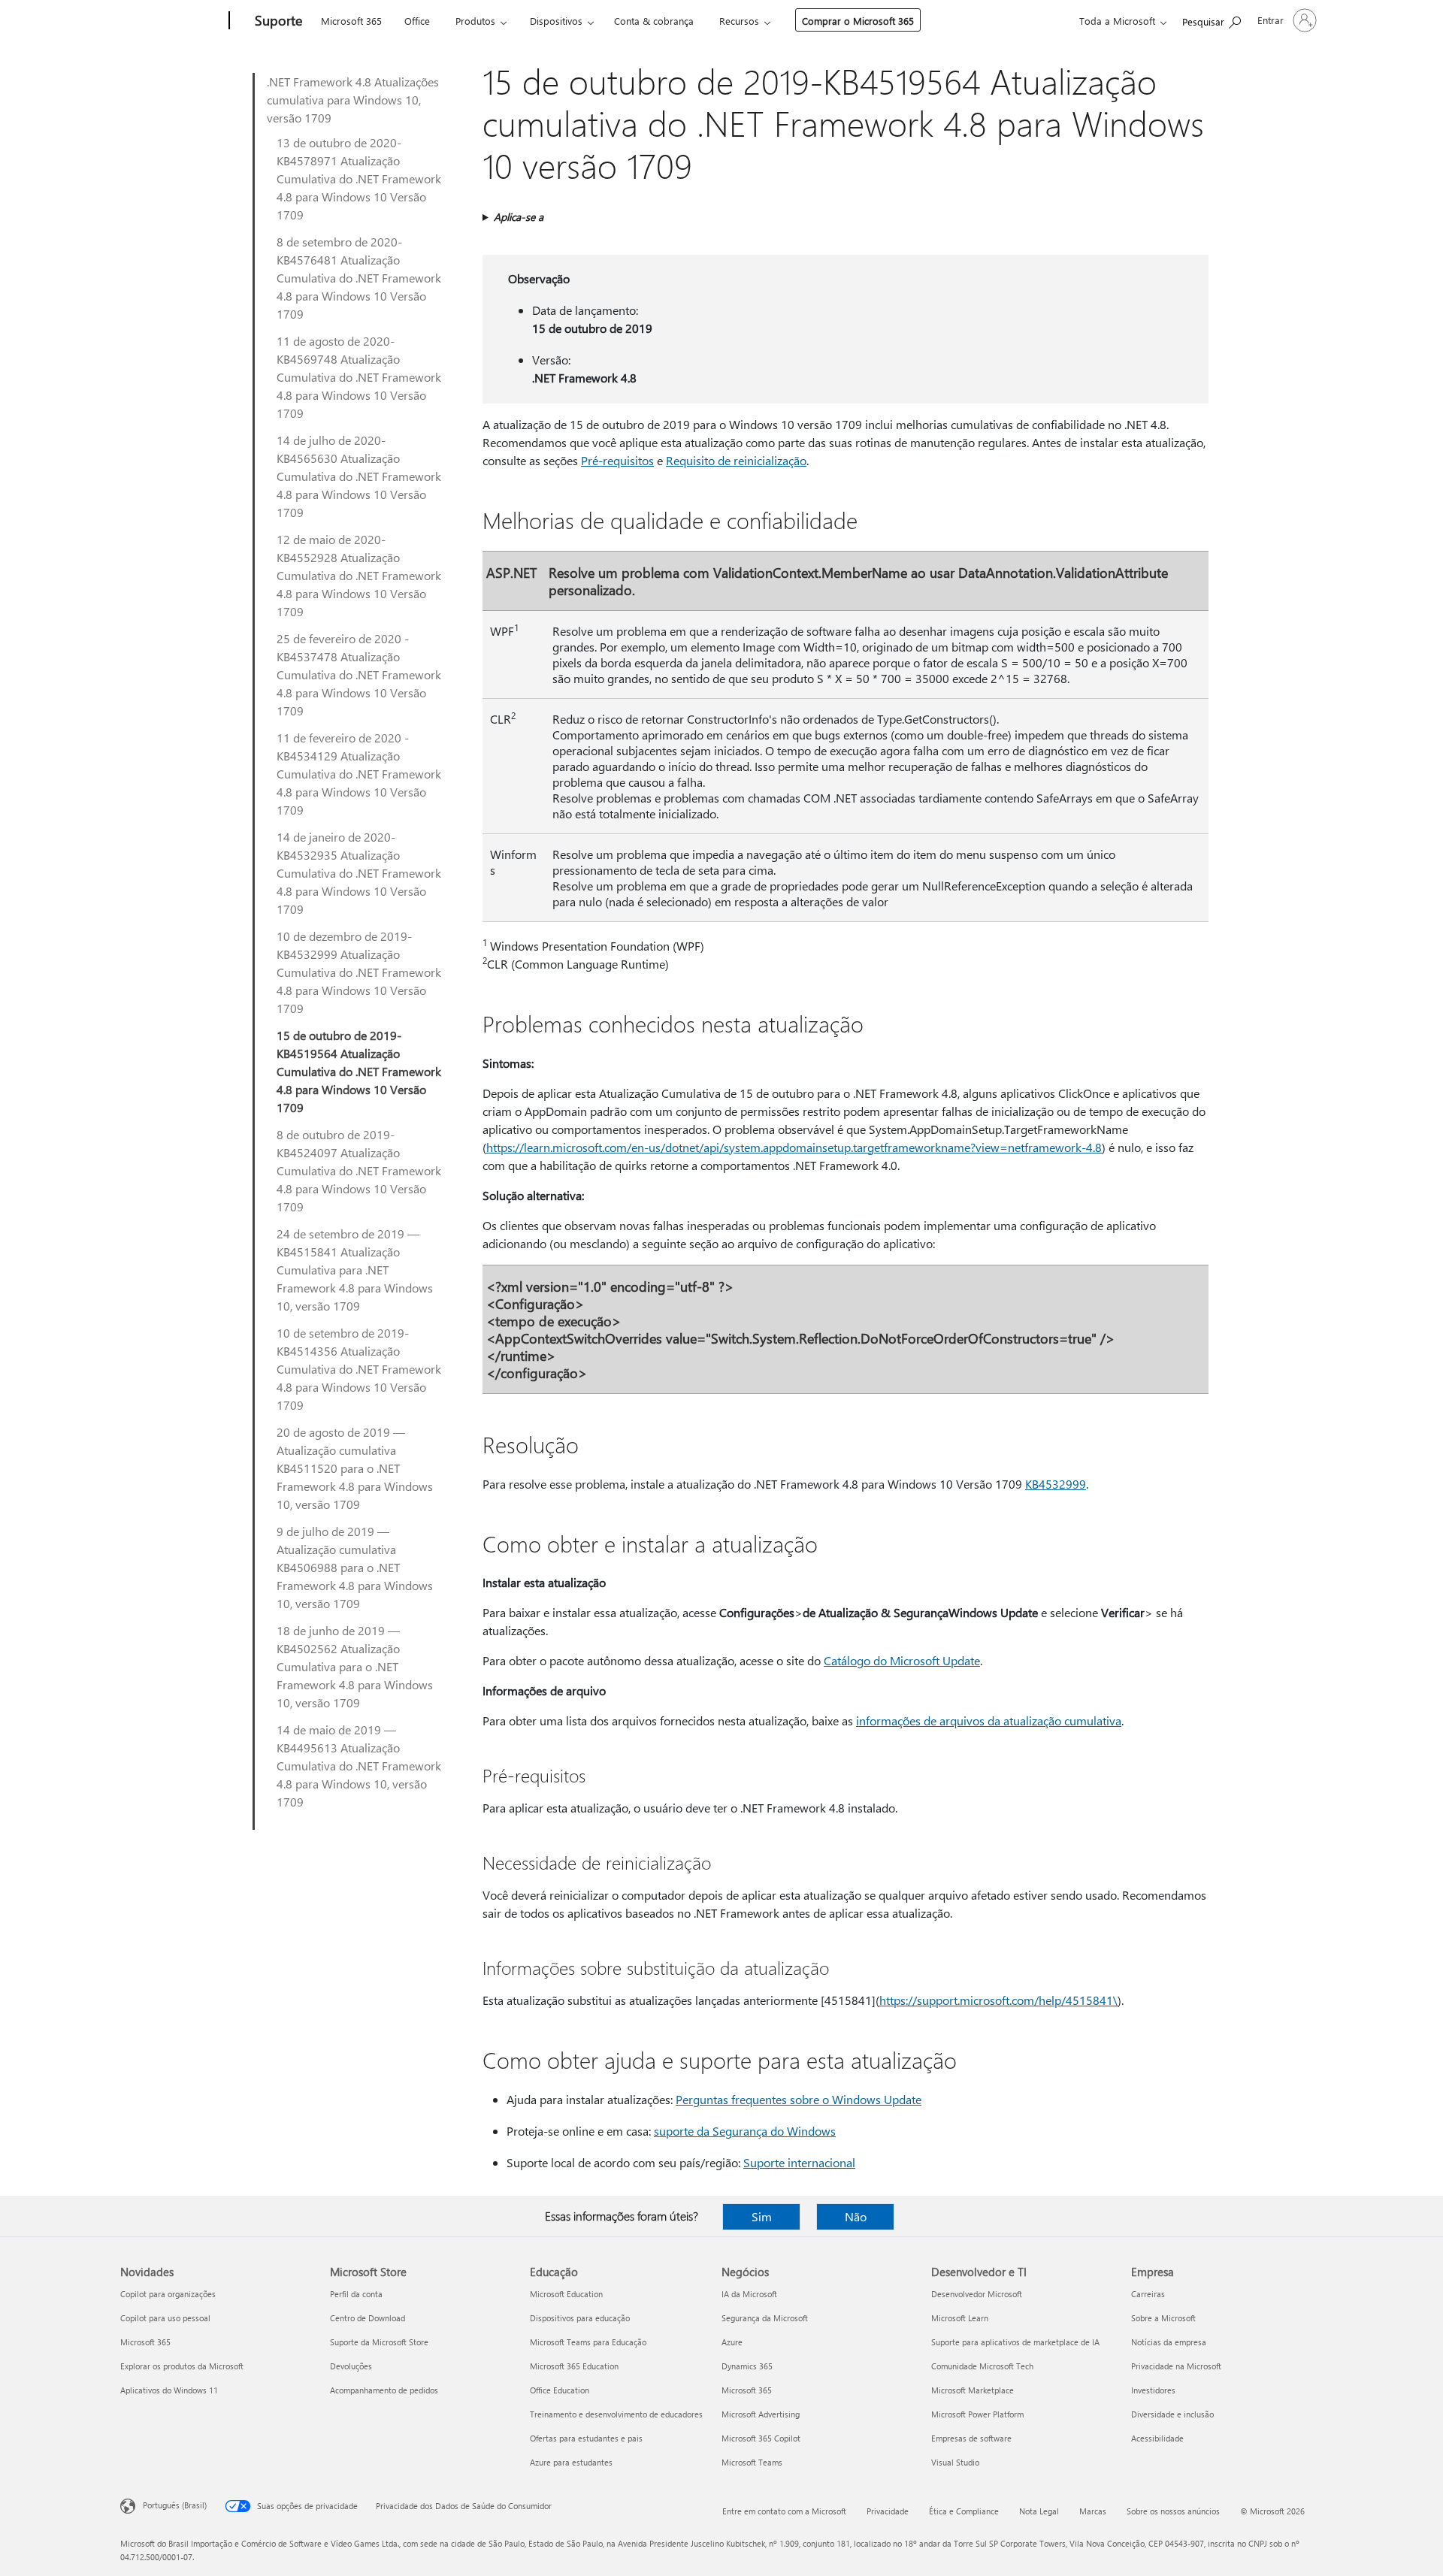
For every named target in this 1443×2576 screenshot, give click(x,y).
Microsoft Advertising (761, 2414)
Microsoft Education (566, 2294)
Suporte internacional (799, 2162)
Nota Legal (1039, 2511)
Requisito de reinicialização (736, 460)
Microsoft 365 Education (574, 2366)
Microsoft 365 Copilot (761, 2438)
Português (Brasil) (175, 2505)
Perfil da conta (356, 2294)
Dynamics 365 (747, 2366)
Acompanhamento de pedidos (384, 2390)
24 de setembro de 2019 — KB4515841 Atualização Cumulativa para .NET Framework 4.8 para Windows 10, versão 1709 (355, 1270)
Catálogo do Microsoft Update (902, 1660)
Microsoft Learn (960, 2318)
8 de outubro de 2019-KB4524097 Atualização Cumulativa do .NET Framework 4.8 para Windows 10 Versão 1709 (359, 1170)
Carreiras (1148, 2294)
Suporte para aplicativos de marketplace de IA (1015, 2342)
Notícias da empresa (1169, 2342)
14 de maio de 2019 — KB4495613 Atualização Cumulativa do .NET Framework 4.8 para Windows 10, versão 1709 (359, 1766)
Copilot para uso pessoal (165, 2318)
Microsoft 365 (351, 21)
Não (856, 2216)
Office (417, 21)
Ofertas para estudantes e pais (586, 2438)
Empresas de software (971, 2438)
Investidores (1153, 2390)
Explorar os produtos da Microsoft (182, 2366)
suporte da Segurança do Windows (745, 2131)
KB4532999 (1056, 1484)
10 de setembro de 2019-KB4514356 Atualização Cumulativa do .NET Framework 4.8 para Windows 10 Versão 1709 (359, 1369)
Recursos (739, 21)
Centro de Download (368, 2318)
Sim (762, 2216)
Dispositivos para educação (580, 2318)
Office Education (560, 2390)
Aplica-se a (519, 217)
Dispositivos (556, 21)
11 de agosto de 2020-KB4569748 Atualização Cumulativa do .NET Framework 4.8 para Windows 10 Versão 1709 (359, 377)
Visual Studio (955, 2462)
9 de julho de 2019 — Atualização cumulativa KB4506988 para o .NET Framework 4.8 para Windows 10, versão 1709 (355, 1567)
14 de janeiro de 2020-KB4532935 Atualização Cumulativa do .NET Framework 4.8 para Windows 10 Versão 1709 (359, 873)
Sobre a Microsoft (1163, 2318)
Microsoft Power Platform (977, 2414)
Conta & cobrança (654, 21)
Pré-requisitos (617, 460)
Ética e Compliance (964, 2511)
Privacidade (888, 2511)
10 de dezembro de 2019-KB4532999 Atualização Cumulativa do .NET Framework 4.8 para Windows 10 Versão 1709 (359, 972)
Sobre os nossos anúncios (1173, 2511)
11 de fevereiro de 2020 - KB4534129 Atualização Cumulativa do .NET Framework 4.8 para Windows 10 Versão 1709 (359, 774)
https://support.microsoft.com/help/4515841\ (998, 2000)
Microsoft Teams (752, 2462)
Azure (732, 2342)
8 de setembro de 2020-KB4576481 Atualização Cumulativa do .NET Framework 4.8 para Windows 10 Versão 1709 (359, 278)
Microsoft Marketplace (973, 2390)
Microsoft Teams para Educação (588, 2342)
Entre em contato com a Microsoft (784, 2511)
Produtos (475, 21)
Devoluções (351, 2366)
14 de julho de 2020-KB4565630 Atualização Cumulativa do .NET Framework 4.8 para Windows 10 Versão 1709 (359, 476)
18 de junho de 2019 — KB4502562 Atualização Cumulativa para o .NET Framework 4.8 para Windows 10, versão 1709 (355, 1666)
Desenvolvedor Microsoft (977, 2294)
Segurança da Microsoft (765, 2318)
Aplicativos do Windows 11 (169, 2390)
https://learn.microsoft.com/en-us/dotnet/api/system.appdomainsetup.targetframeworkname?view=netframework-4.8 (794, 1147)
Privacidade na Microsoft (1176, 2366)
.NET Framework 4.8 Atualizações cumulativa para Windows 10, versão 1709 (353, 100)
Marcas (1093, 2511)
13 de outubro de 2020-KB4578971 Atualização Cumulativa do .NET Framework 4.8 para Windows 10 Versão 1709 (359, 178)
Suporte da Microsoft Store (379, 2342)
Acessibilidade (1157, 2438)
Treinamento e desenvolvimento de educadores (616, 2414)
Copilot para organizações (168, 2294)
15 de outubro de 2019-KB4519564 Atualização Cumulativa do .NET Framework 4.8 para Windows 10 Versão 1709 (359, 1071)
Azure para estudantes (571, 2462)
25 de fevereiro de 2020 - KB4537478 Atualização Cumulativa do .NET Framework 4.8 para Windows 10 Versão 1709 (359, 674)
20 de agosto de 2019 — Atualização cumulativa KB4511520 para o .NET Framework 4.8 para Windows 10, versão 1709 (355, 1468)
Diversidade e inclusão (1172, 2414)
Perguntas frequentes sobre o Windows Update (799, 2099)
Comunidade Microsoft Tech (982, 2366)
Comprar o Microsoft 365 (858, 21)
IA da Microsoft (749, 2294)
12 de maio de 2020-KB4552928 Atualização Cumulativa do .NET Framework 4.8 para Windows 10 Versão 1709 (359, 575)
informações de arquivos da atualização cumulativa (989, 1720)
